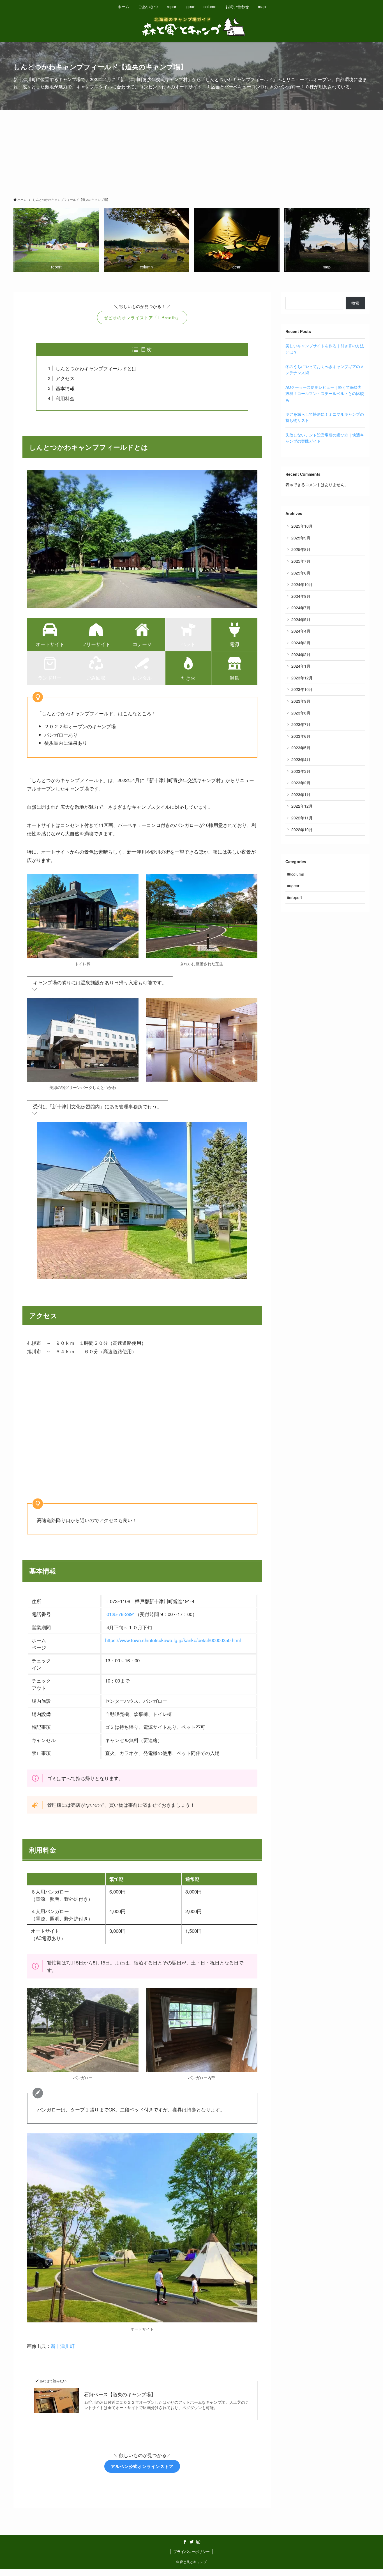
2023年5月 (301, 748)
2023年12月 (302, 678)
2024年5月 (301, 619)
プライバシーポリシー (191, 2551)
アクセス (65, 378)
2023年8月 (301, 713)
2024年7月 (301, 608)
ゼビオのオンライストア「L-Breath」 (142, 317)
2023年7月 (301, 724)
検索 (355, 303)
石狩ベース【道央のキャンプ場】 (120, 2394)
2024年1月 (301, 666)
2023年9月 (301, 701)
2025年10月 (302, 526)
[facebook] (185, 2542)
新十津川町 (63, 2346)
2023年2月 (301, 783)
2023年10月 (302, 689)
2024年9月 (301, 596)
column (298, 874)
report (297, 897)
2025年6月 (301, 573)
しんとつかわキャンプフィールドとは (96, 368)
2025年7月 (301, 561)
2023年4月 (301, 759)
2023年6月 (301, 736)
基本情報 (65, 388)
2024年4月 (301, 631)
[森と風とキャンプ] (191, 27)
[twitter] (191, 2542)
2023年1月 (301, 794)
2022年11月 (302, 818)
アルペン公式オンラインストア (142, 2466)
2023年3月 (301, 771)
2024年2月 (301, 654)
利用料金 (65, 398)
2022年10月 (302, 829)
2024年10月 (302, 584)
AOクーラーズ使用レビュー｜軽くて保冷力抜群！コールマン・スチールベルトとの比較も (325, 393)
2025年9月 (301, 538)
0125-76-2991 (121, 1614)
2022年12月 (302, 806)
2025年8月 (301, 549)
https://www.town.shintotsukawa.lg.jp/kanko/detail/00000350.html (173, 1640)
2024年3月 (301, 643)
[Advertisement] (191, 152)
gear (295, 886)
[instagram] (198, 2542)
